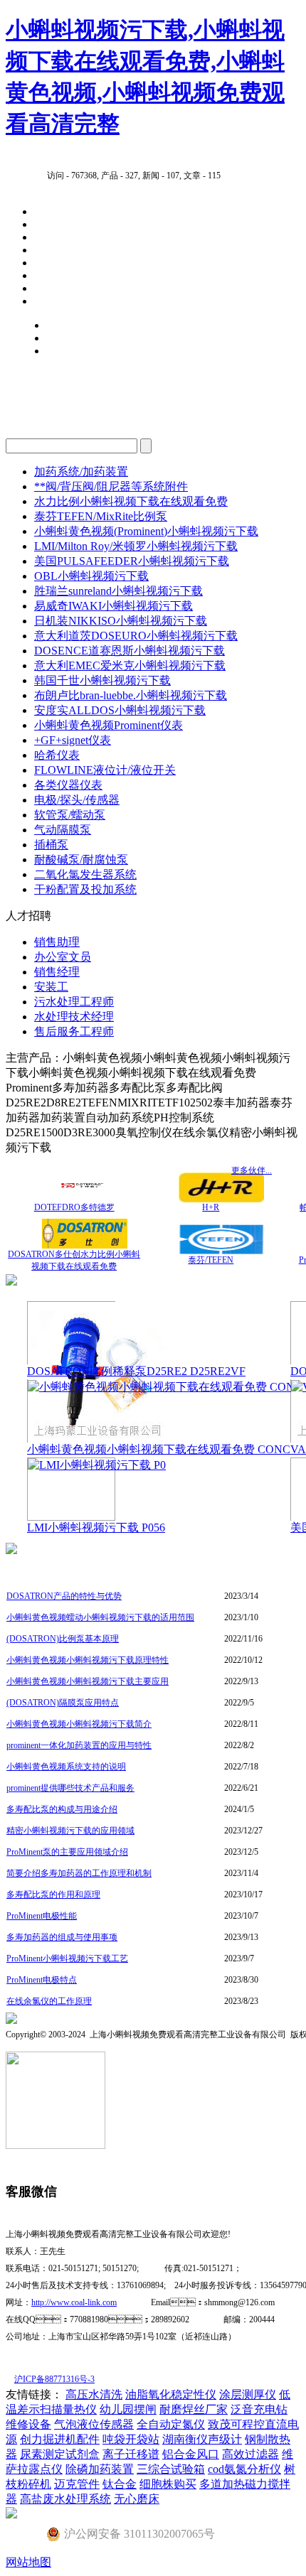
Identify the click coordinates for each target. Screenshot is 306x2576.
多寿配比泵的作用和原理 (53, 1895)
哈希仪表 (57, 755)
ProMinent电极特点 (42, 1980)
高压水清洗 (94, 2394)
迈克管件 (77, 2484)
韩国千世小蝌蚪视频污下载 (102, 680)
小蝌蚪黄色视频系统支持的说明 (66, 1767)
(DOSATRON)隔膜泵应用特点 (63, 1703)
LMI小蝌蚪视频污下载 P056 (96, 1527)
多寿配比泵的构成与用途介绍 (62, 1809)
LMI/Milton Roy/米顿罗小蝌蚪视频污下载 (136, 546)
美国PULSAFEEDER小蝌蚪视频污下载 (132, 561)
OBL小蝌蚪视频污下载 (91, 576)
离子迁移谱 (131, 2454)
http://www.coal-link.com (74, 2302)
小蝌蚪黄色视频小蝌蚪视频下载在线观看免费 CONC (159, 1449)
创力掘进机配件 (60, 2439)
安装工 (51, 987)
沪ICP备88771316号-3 (54, 2379)
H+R (211, 1207)
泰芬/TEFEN (211, 1260)
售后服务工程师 (74, 1031)
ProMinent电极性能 (42, 1916)
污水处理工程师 (74, 1002)
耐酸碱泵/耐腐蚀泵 (81, 859)
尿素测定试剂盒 (60, 2454)
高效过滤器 (250, 2454)
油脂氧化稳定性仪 (171, 2394)
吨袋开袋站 (131, 2439)
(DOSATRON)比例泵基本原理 (63, 1639)
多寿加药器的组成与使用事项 (62, 1937)
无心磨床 (137, 2499)
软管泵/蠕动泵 (70, 815)
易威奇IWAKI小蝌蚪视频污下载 (114, 606)
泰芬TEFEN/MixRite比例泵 (101, 516)
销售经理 (57, 972)
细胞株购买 (168, 2484)
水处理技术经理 (74, 1017)
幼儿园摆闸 (128, 2409)
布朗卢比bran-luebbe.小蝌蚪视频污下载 (131, 695)
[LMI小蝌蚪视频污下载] (97, 1465)
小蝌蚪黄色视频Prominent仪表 (109, 725)
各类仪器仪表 (68, 785)
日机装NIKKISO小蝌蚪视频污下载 (121, 621)
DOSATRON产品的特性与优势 (64, 1596)
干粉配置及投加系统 (85, 889)
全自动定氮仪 (171, 2424)
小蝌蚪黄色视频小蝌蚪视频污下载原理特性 (88, 1660)
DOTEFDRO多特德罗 (74, 1207)
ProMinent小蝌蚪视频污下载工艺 (67, 1958)
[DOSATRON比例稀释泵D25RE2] (99, 1440)
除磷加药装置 (100, 2469)
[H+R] (221, 1198)
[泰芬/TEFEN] (221, 1250)
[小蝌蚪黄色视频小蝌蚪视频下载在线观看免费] (159, 1387)
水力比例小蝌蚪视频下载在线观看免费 (131, 501)
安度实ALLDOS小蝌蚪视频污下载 (120, 710)
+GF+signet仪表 (73, 740)
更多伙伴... (252, 1170)
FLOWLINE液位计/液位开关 (105, 770)
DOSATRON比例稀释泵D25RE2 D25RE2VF (136, 1371)
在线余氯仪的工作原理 (49, 2001)
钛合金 (120, 2484)
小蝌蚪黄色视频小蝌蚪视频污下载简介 (79, 1724)
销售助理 (57, 942)
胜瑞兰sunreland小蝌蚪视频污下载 (118, 591)
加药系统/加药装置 (81, 471)
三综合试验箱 (171, 2469)
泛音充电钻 (259, 2409)
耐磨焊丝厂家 (194, 2409)
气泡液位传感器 (94, 2424)
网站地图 (28, 2562)
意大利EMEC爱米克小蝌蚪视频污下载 (130, 665)
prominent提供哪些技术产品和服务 (70, 1788)
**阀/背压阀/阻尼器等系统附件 (111, 486)
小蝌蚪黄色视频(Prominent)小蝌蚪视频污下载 (146, 531)
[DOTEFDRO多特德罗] (85, 1198)
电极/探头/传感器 (77, 800)
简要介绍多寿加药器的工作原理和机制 (79, 1873)
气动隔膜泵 (63, 830)
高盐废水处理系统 (65, 2499)
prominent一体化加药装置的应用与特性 (79, 1745)
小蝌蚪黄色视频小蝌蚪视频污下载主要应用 (88, 1681)
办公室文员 (63, 957)
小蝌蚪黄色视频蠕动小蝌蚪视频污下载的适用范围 (100, 1617)
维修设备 (28, 2424)
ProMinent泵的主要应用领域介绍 (67, 1852)
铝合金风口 (191, 2454)
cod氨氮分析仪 (244, 2469)
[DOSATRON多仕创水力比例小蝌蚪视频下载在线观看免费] (85, 1245)
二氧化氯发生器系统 (85, 874)
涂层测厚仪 (248, 2394)
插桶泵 (51, 845)
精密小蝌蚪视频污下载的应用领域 (70, 1831)
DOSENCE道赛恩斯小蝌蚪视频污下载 (130, 651)
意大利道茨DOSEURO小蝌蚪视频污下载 (136, 636)
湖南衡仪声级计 (202, 2439)
